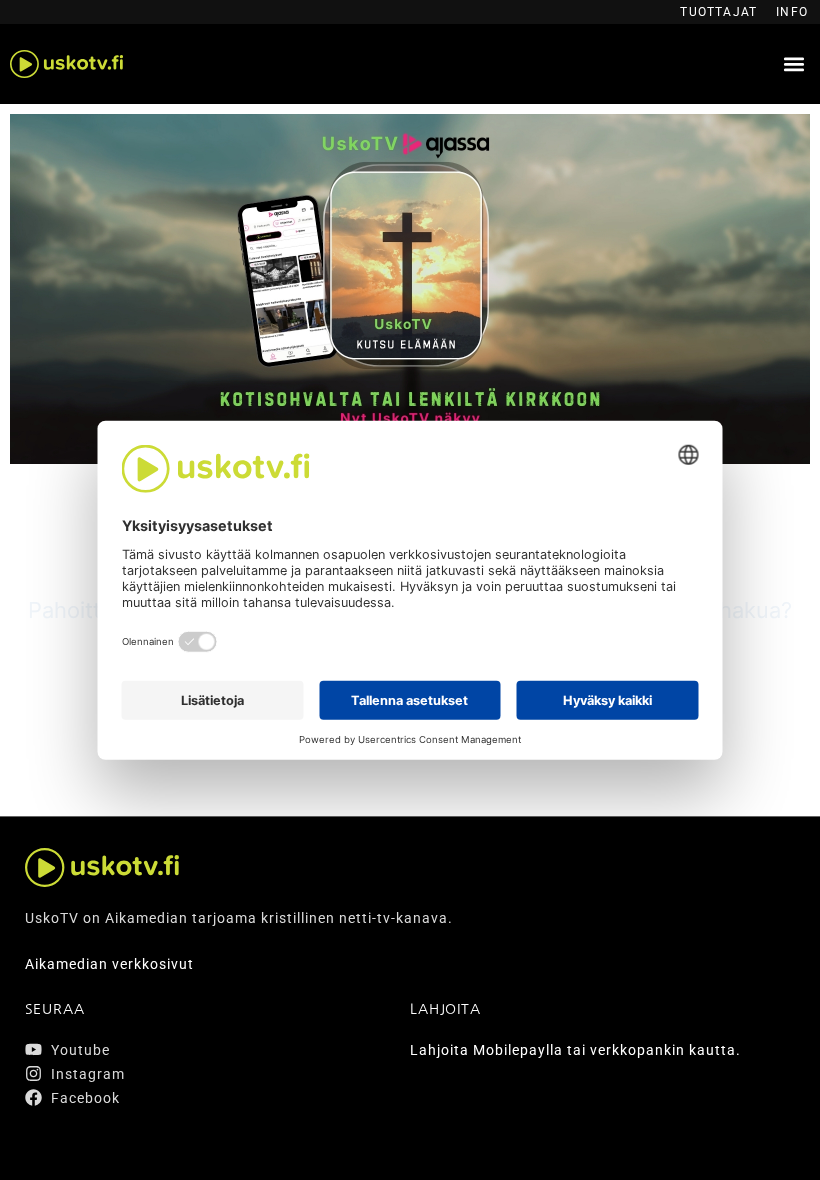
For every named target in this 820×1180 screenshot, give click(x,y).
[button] (793, 64)
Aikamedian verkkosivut (109, 964)
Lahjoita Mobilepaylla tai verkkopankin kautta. (575, 1050)
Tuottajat (718, 12)
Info (792, 12)
